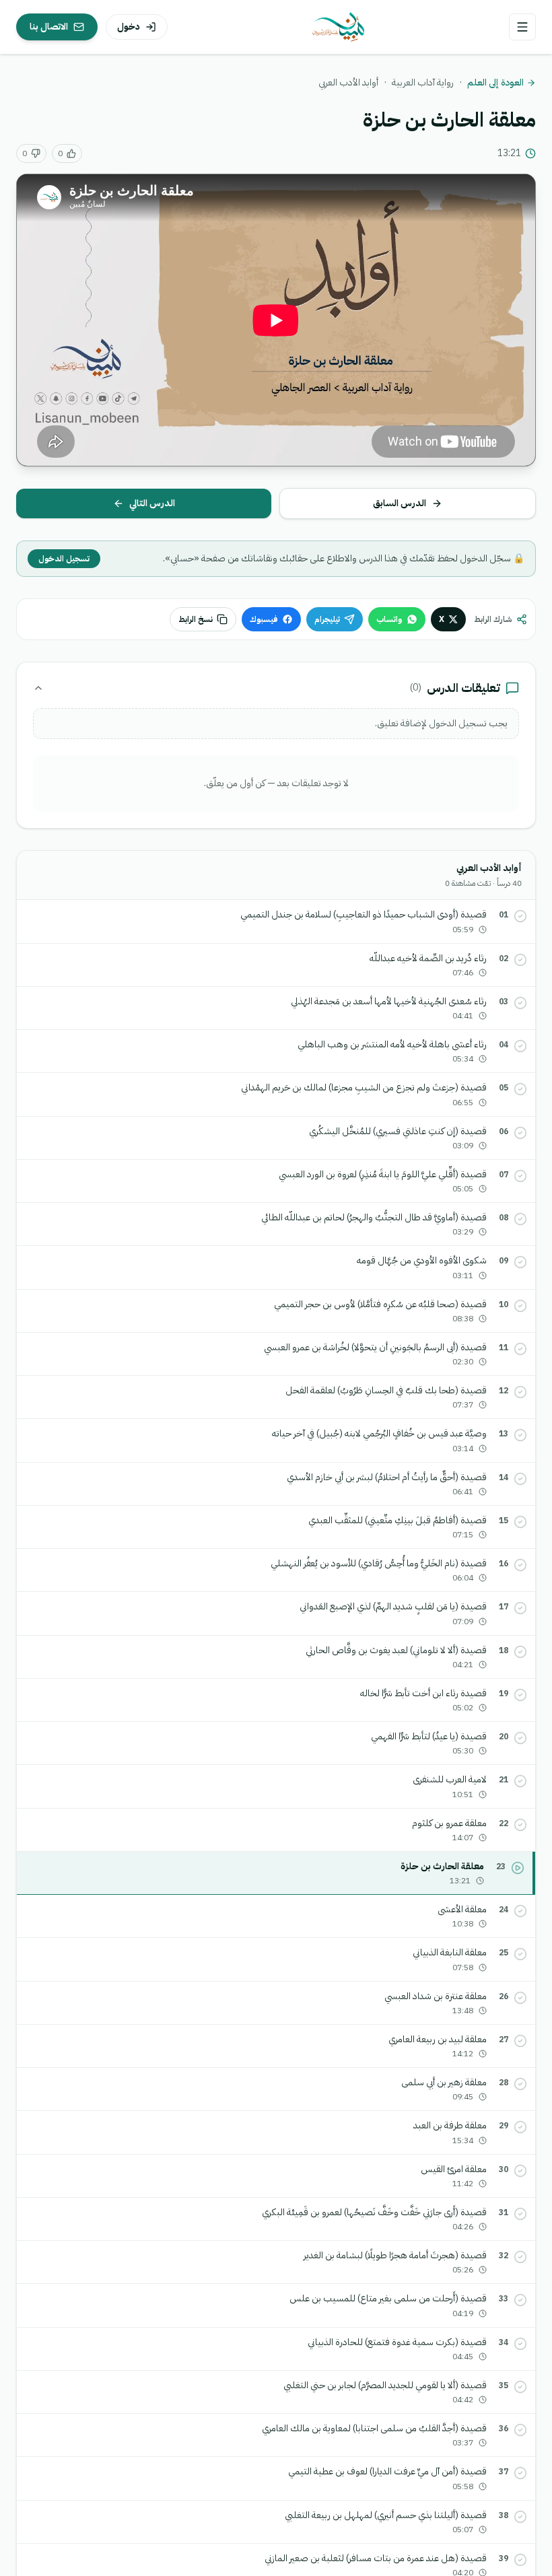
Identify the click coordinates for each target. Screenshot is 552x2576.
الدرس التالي (152, 503)
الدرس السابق (400, 503)
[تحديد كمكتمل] (520, 916)
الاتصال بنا (49, 27)
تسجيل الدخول (64, 559)
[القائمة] (522, 27)
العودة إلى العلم (495, 83)
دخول (129, 27)
